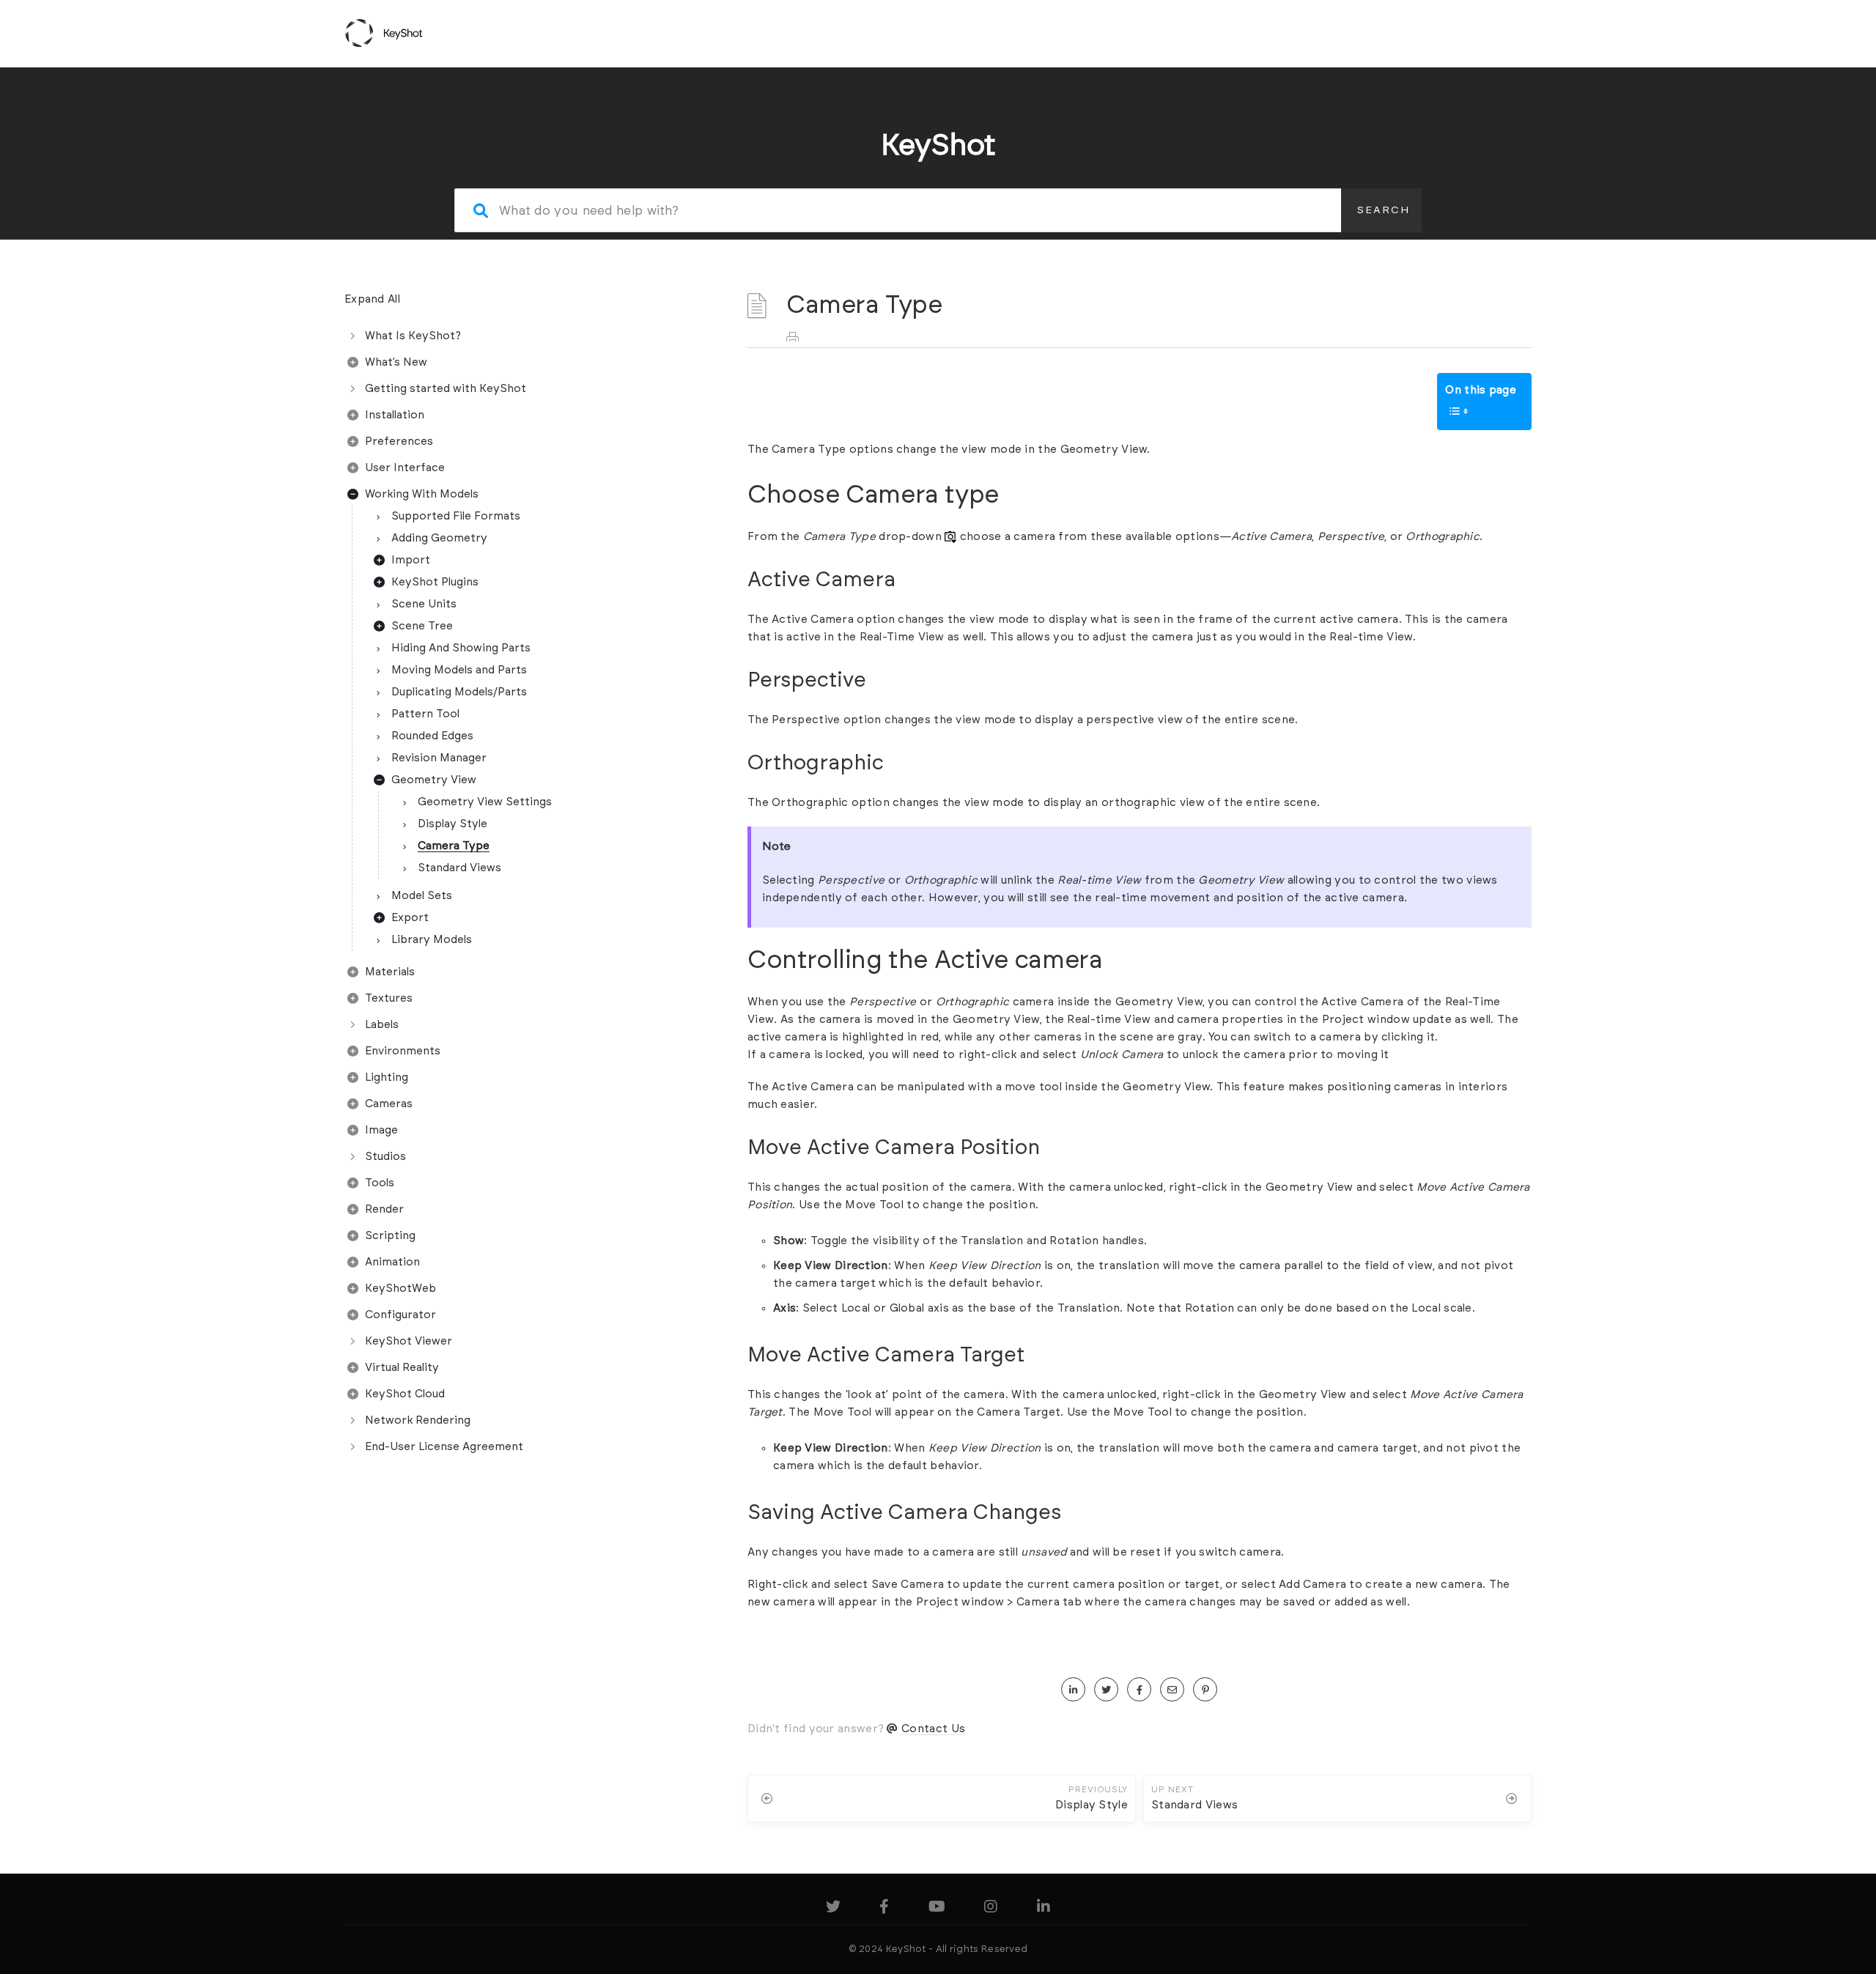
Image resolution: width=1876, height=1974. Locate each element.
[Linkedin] (1044, 1909)
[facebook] (1139, 1690)
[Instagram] (991, 1909)
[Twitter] (833, 1909)
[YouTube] (937, 1909)
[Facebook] (884, 1909)
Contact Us (933, 1729)
